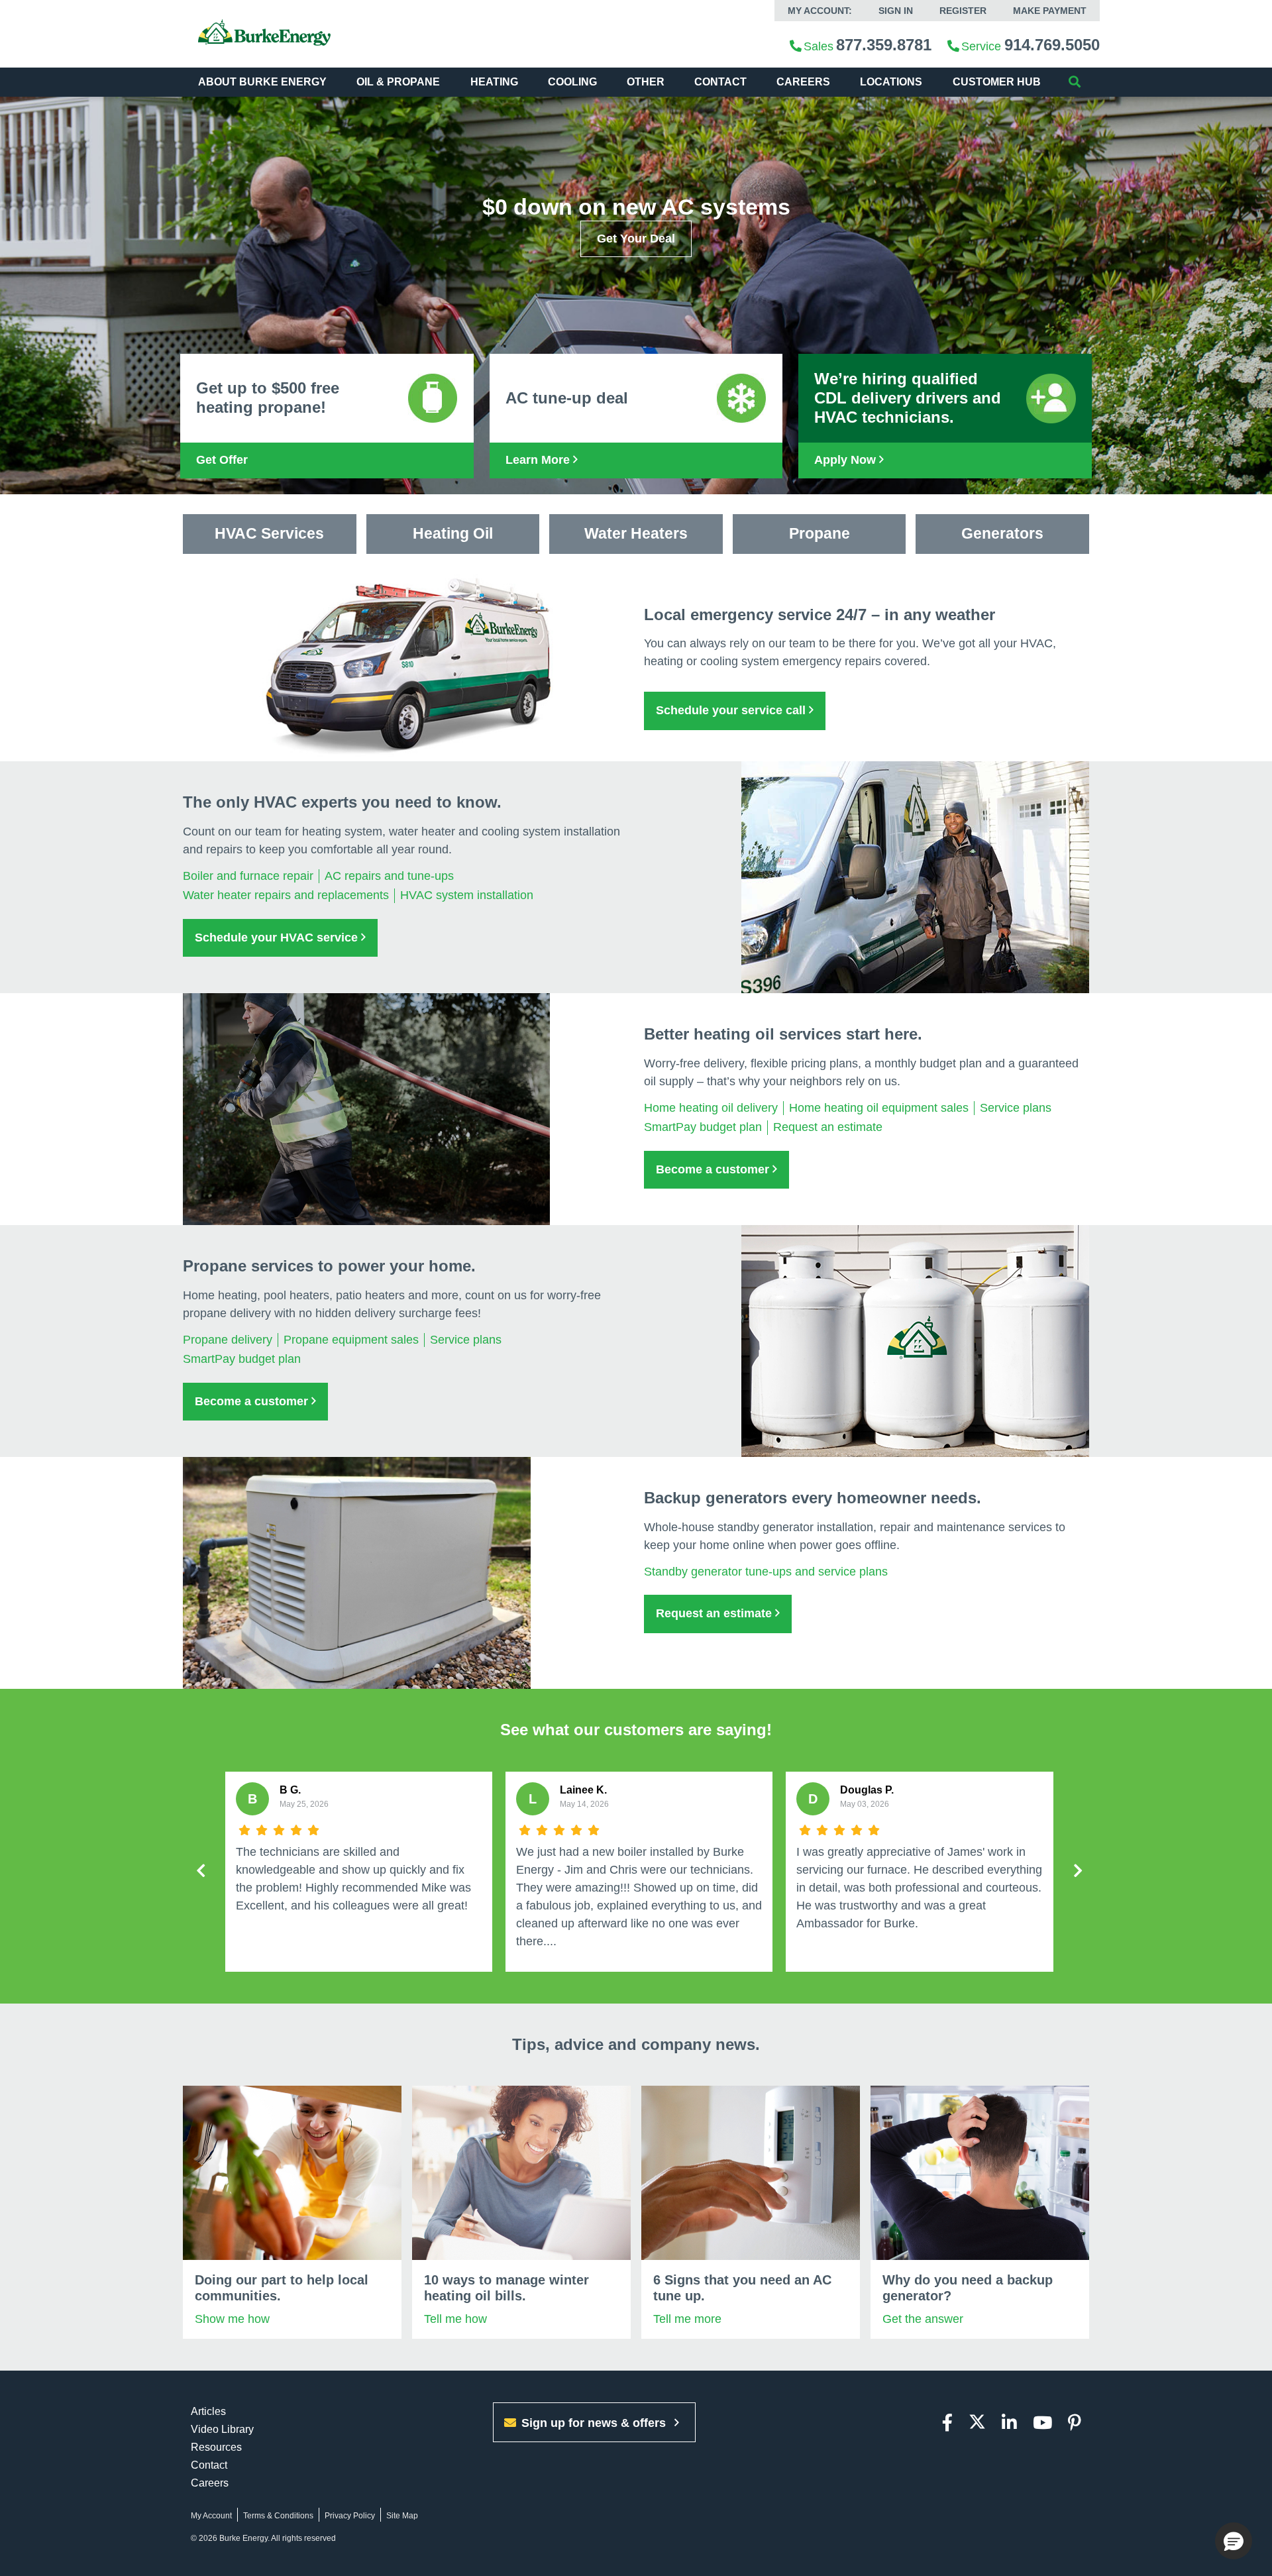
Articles (208, 2411)
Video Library (222, 2429)
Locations (891, 82)
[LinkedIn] (1009, 2423)
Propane (820, 533)
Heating (494, 82)
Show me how (232, 2319)
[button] (1234, 2541)
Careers (803, 82)
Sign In (896, 11)
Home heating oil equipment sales (879, 1108)
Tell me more (687, 2319)
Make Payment (1050, 11)
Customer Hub (997, 82)
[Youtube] (1042, 2423)
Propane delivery (228, 1340)
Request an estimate (828, 1127)
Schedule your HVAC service (278, 938)
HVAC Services (269, 533)
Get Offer (222, 460)
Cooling (572, 82)
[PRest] (1075, 2423)
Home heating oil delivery (711, 1108)
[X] (977, 2423)
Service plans (1016, 1108)
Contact (720, 82)
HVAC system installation (467, 895)
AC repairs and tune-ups (389, 876)
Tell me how (455, 2319)
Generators (1002, 533)
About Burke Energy (262, 82)
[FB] (947, 2423)
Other (646, 82)
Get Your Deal (636, 239)
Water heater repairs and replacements (286, 895)
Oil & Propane (398, 82)
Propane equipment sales (351, 1340)
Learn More (539, 460)
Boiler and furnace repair (248, 876)
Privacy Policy (350, 2516)
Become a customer (714, 1169)
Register (963, 11)
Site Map (402, 2516)
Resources (216, 2447)
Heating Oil (453, 533)
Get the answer (923, 2319)
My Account (211, 2516)
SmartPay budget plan (703, 1127)
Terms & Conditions (278, 2516)
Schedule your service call (732, 710)
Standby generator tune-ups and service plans (766, 1572)
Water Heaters (636, 533)
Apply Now (847, 460)
